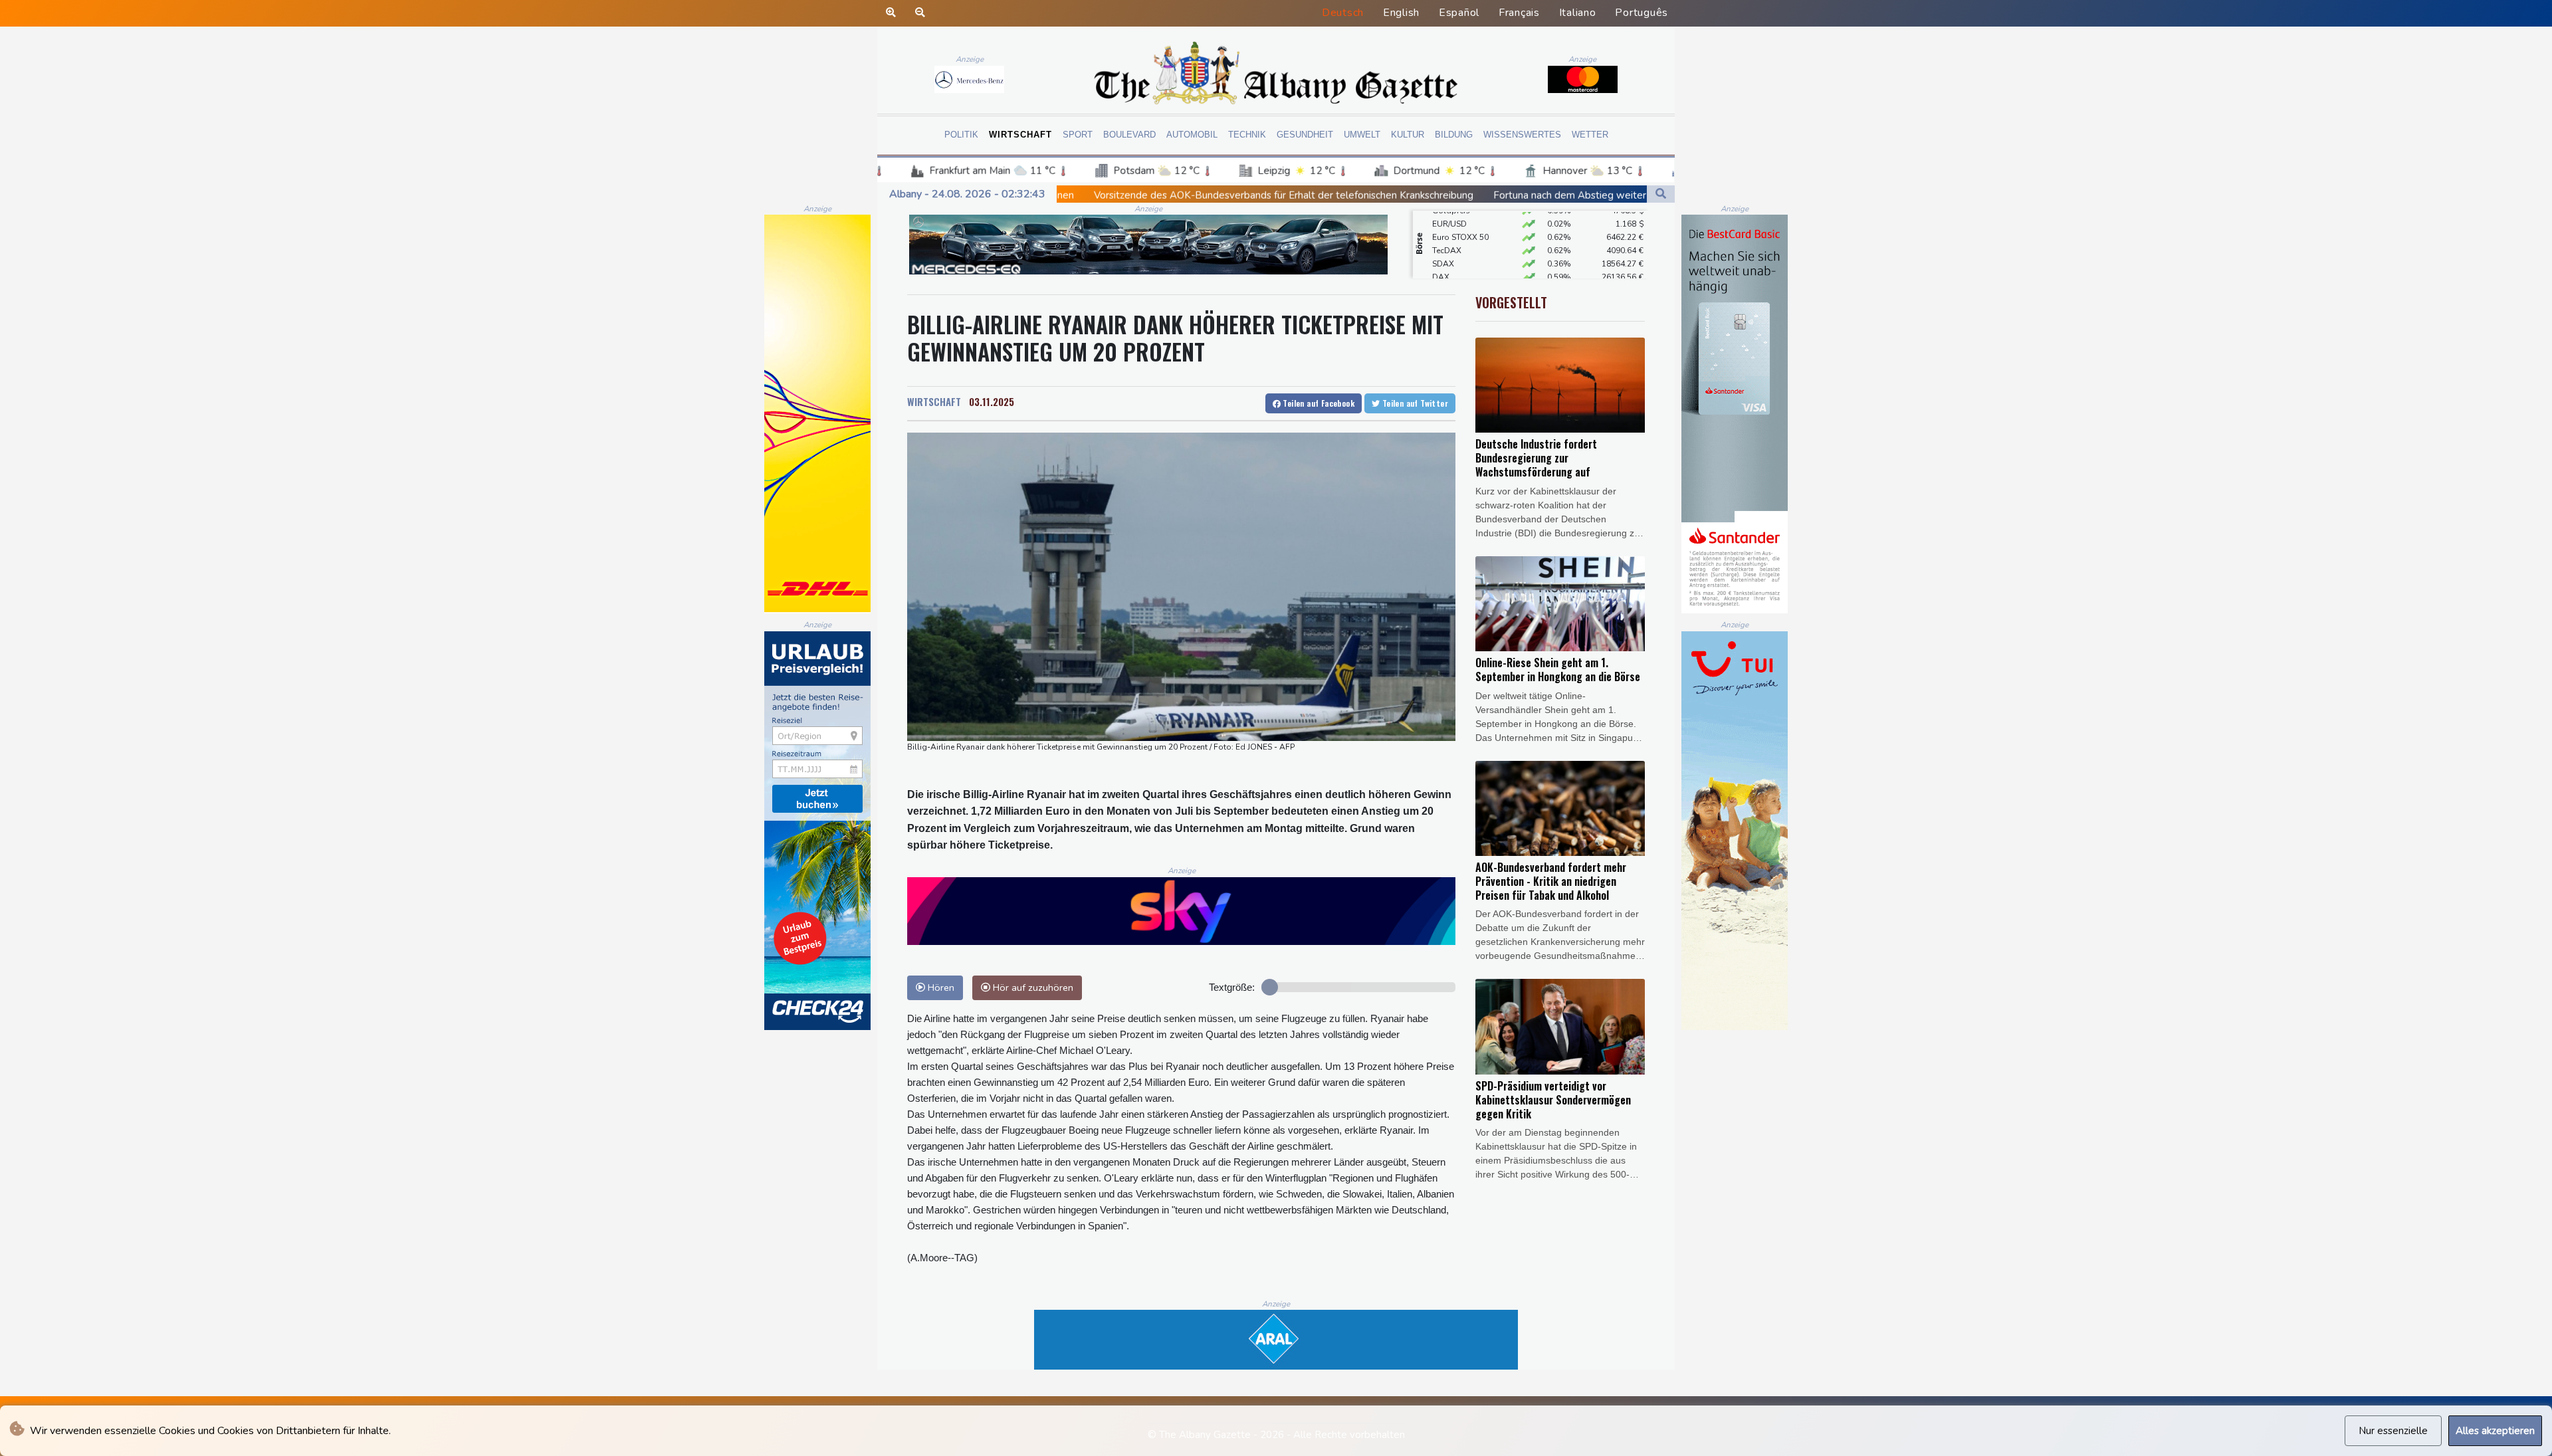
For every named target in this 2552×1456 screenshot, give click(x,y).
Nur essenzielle (2393, 1431)
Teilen (1318, 403)
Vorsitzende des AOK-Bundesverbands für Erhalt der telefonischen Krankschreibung (1094, 195)
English (1401, 13)
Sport (1078, 135)
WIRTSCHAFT (934, 401)
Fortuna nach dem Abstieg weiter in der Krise (1406, 195)
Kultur (1408, 135)
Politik (961, 135)
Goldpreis (1451, 273)
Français (1519, 13)
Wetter (1590, 135)
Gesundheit (1305, 135)
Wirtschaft (1020, 135)
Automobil (1192, 135)
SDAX (1443, 233)
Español (1459, 13)
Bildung (1454, 135)
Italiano (1578, 13)
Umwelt (1362, 135)
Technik (1247, 135)
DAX (1441, 247)
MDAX (1444, 260)
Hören (940, 988)
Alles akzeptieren (2495, 1431)
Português (1642, 13)
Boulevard (1129, 135)
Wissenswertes (1522, 135)
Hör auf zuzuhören (1032, 988)
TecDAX (1447, 220)
